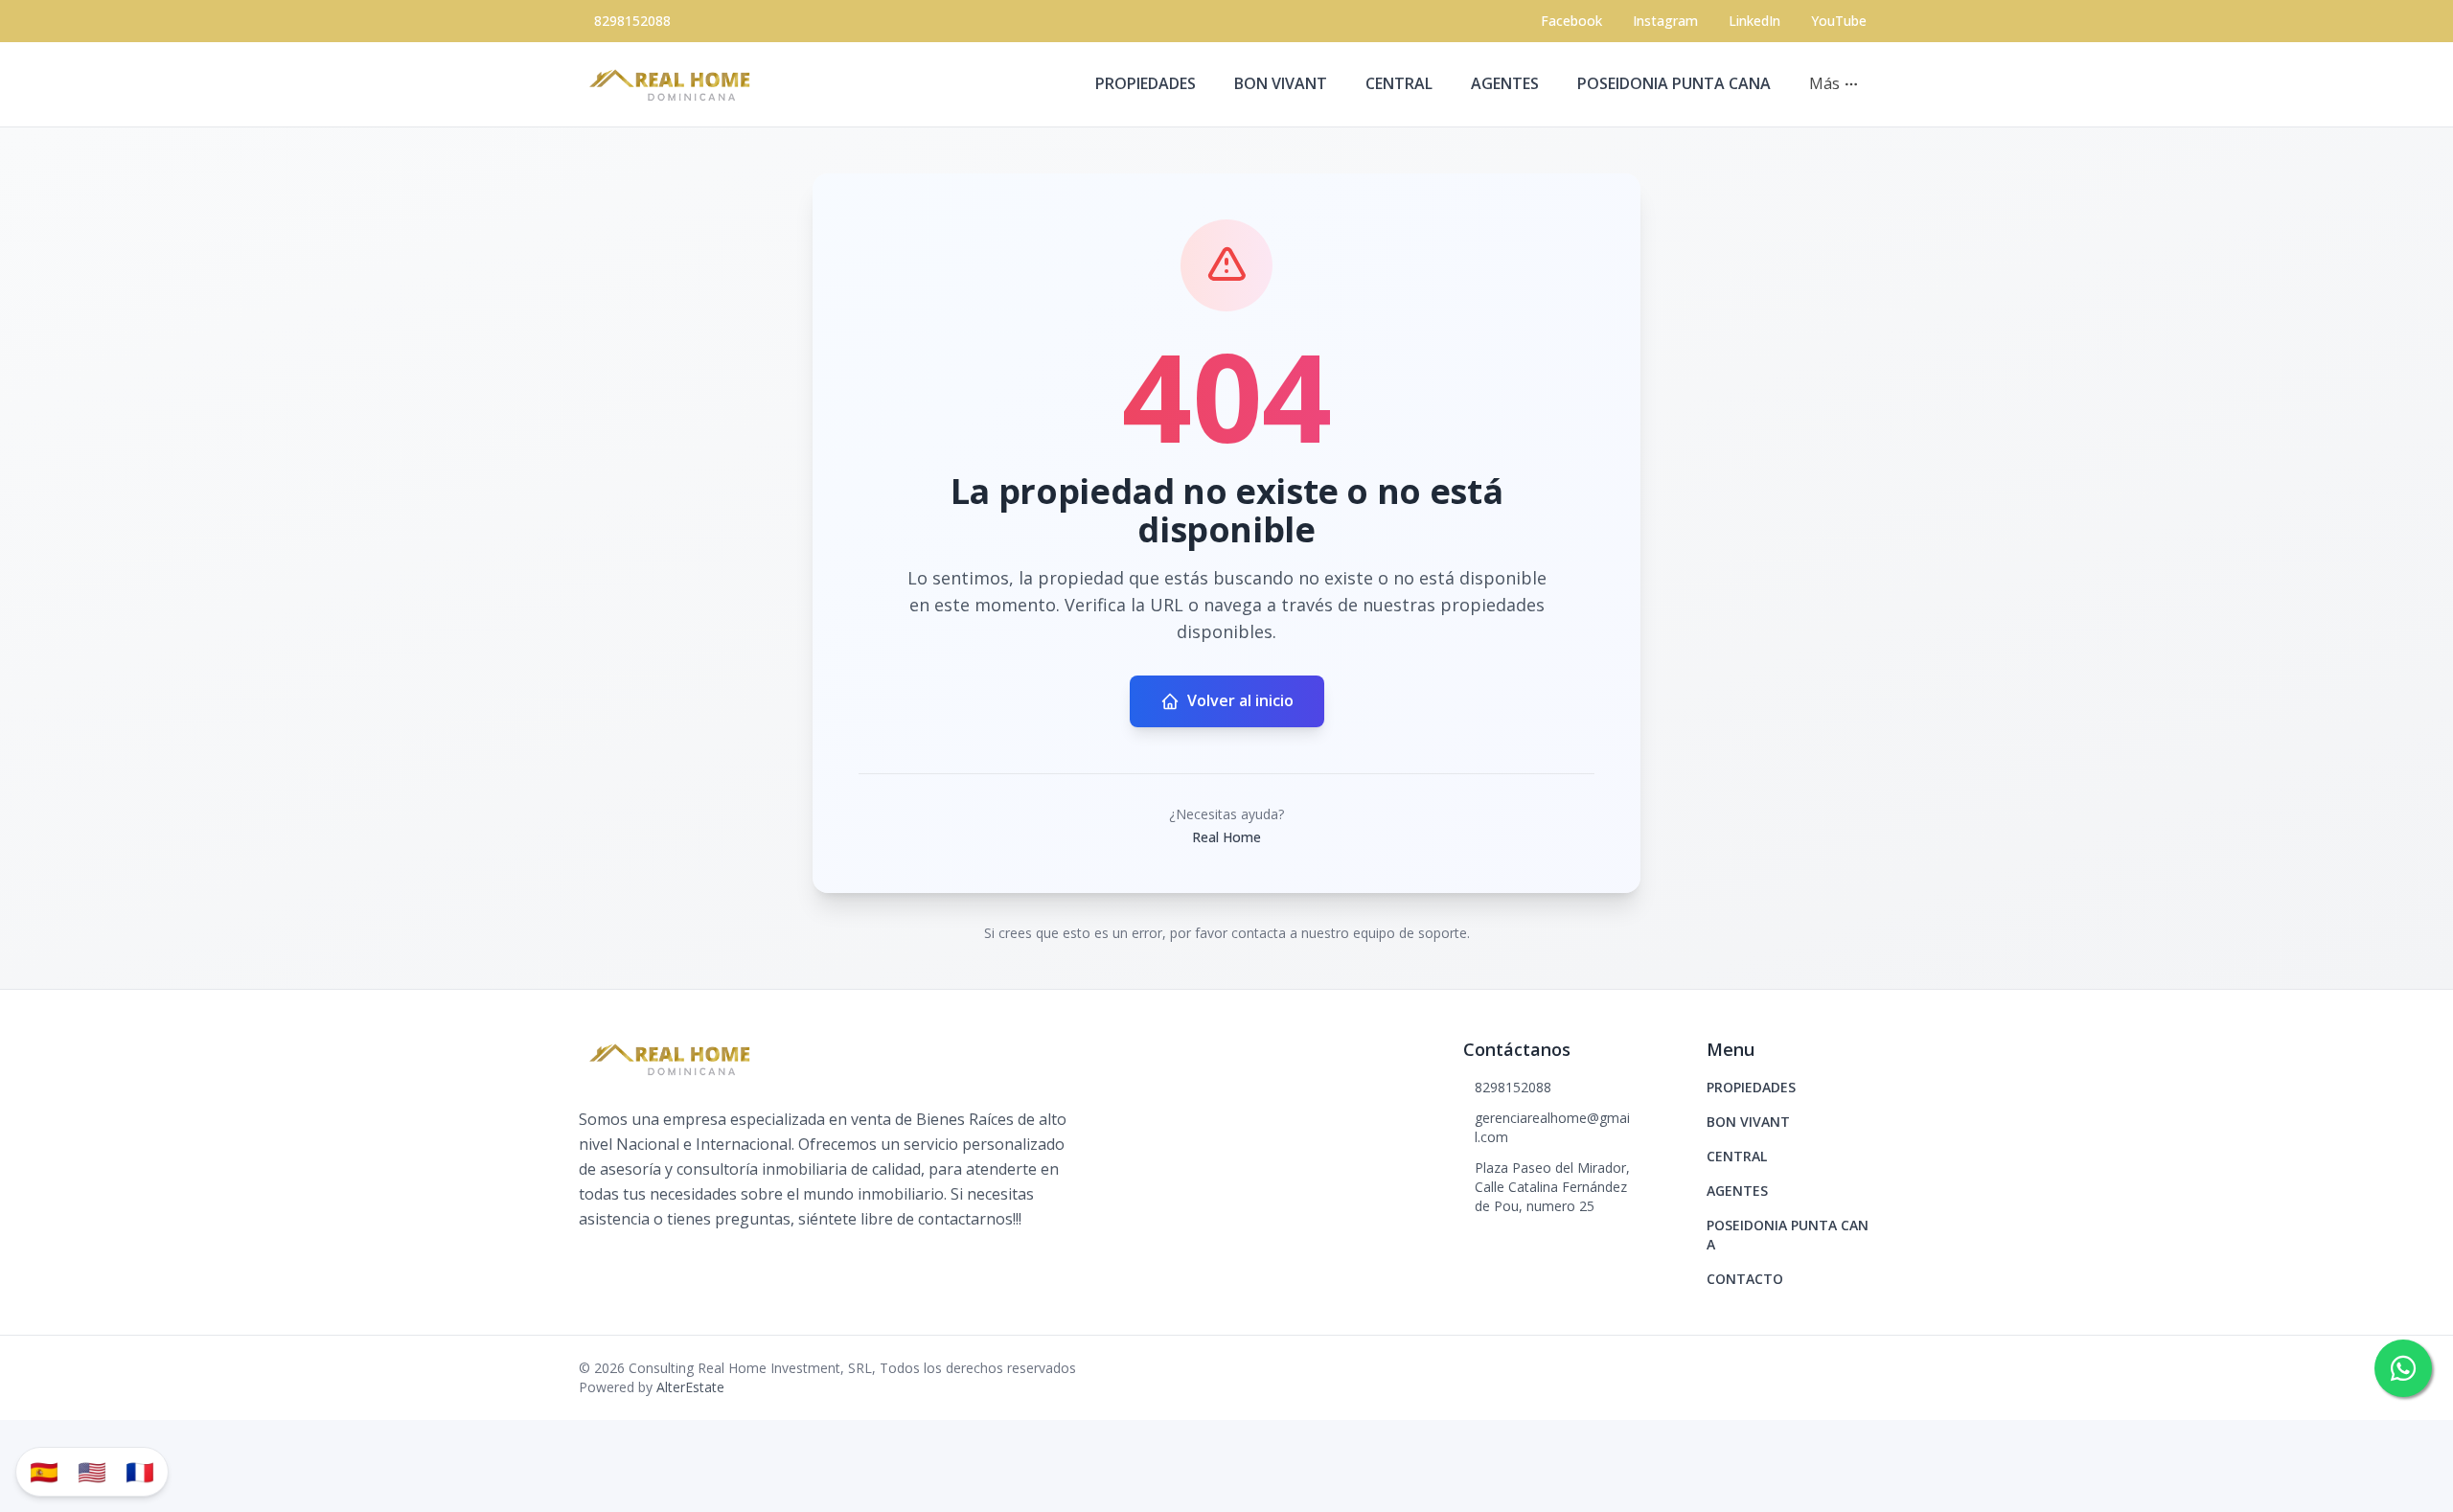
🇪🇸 (44, 1471)
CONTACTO (1745, 1279)
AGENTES (1505, 83)
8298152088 (632, 21)
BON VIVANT (1281, 83)
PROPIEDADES (1146, 83)
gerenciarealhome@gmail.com (1552, 1127)
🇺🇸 (92, 1471)
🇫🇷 (140, 1471)
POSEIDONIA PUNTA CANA (1674, 83)
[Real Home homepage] (675, 84)
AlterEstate (690, 1387)
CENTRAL (1399, 83)
